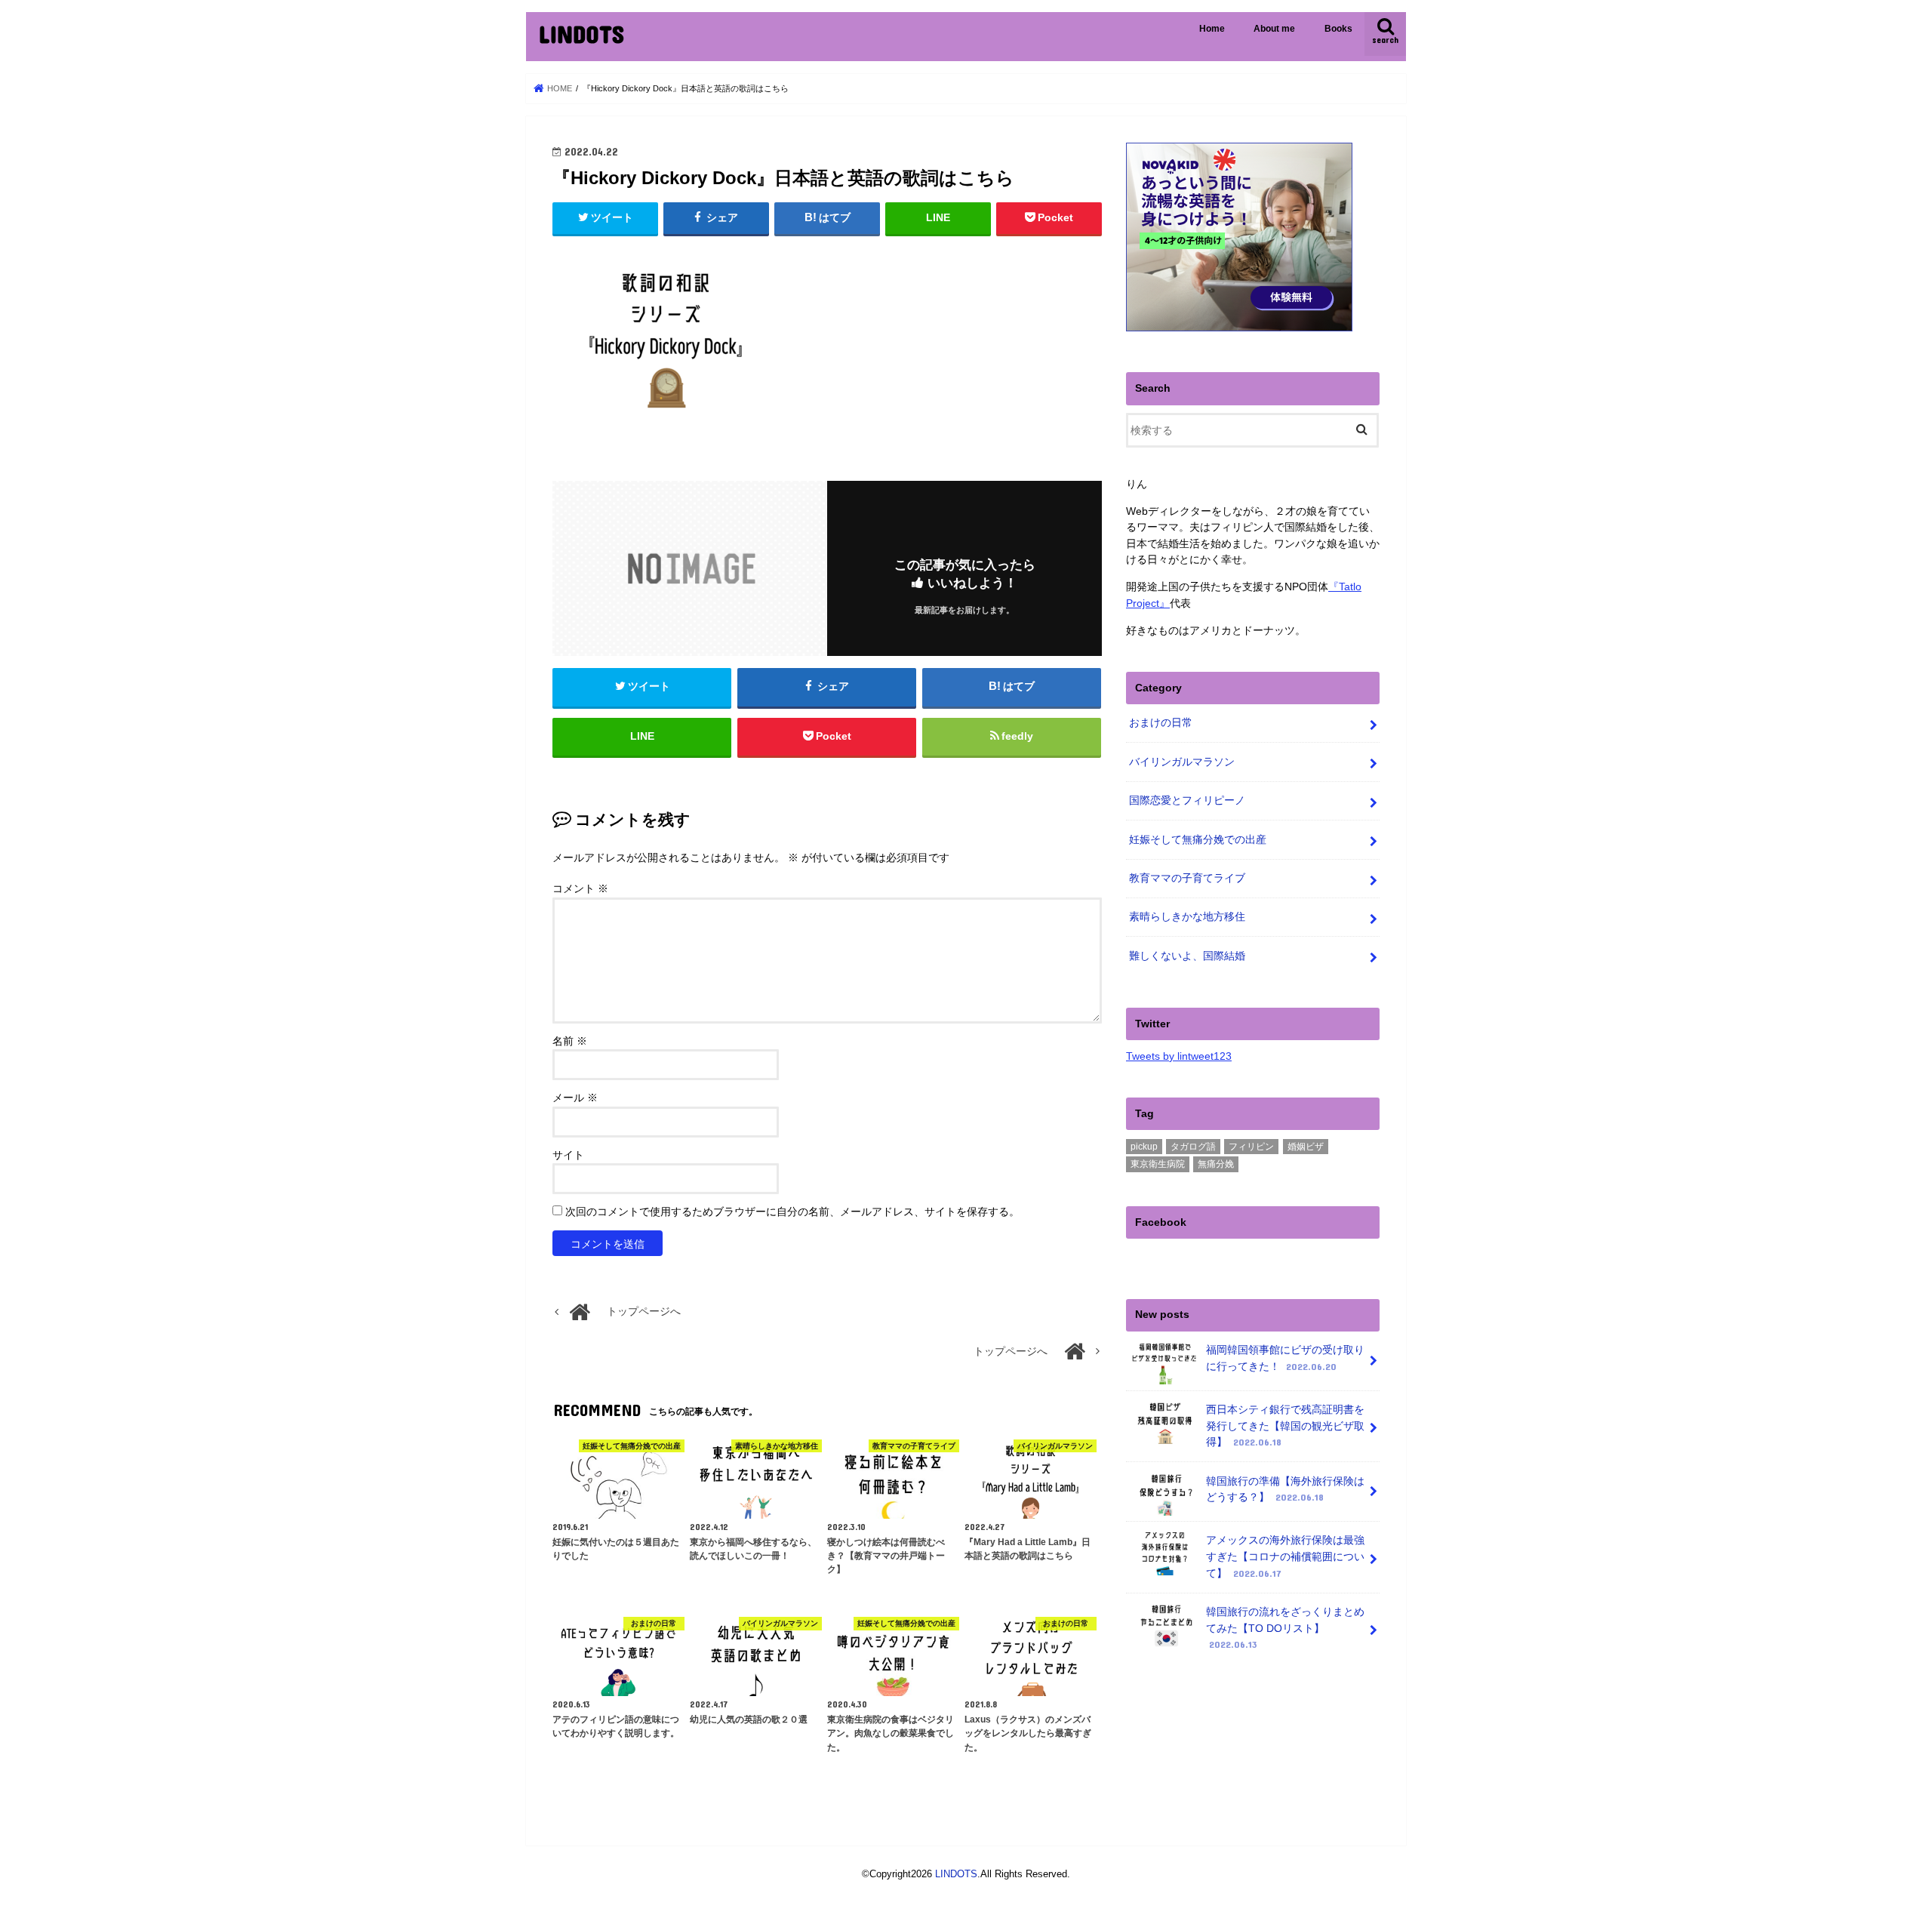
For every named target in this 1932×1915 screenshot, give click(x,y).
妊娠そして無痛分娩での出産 (1198, 839)
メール (575, 1098)
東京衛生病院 (1158, 1164)
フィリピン (1251, 1147)
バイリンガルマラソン (1182, 762)
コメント (580, 889)
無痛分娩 (1216, 1164)
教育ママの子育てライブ (1187, 878)
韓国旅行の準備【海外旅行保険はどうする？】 (1285, 1489)
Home (1212, 29)
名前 (570, 1041)
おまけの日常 (1161, 722)
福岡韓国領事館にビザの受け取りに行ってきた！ (1285, 1358)
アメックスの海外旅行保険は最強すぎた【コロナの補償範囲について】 (1285, 1556)
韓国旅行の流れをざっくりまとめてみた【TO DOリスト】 (1285, 1628)
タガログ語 (1193, 1147)
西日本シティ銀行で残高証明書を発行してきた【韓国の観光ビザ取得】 (1285, 1425)
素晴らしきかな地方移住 (1187, 916)
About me (1274, 29)
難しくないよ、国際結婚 (1187, 956)
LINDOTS (581, 34)
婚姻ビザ (1306, 1147)
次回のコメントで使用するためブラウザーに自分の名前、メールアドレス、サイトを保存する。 (792, 1212)
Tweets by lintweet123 (1179, 1056)
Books (1338, 29)
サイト (568, 1155)
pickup (1144, 1147)
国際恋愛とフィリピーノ (1187, 800)
